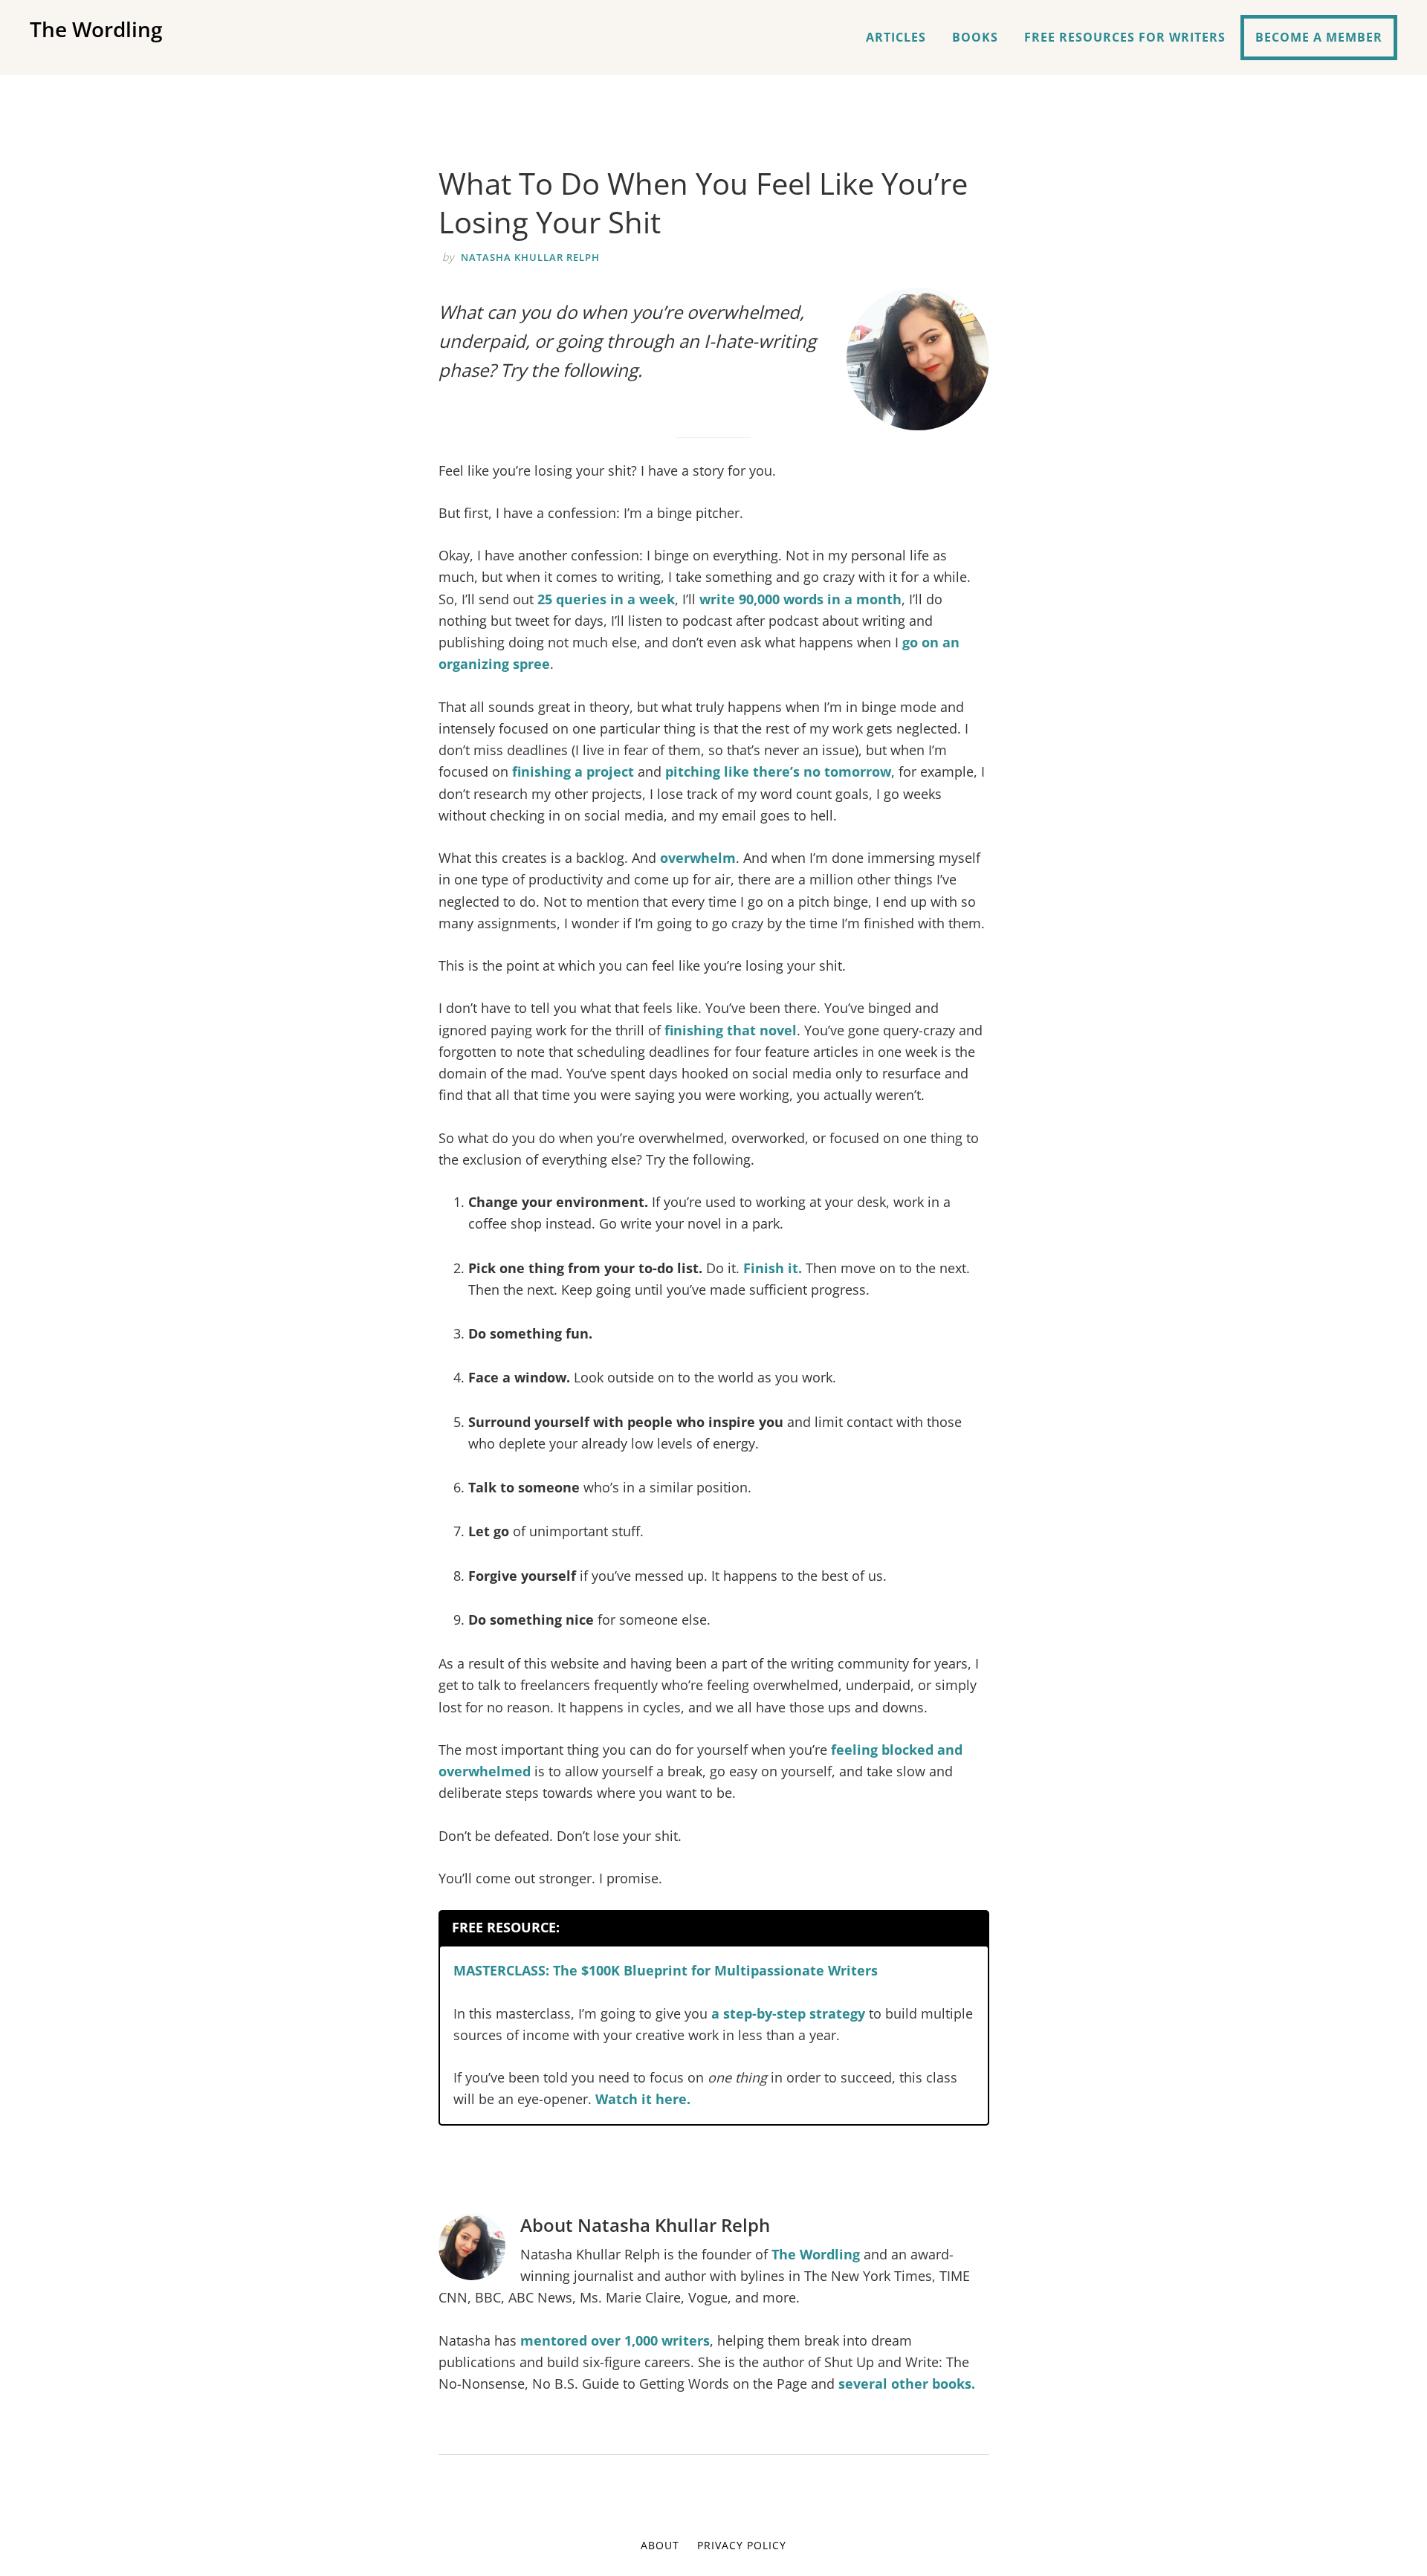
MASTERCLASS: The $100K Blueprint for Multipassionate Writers (666, 1970)
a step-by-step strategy (788, 2013)
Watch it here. (643, 2099)
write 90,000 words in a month (800, 599)
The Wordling (96, 29)
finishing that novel (731, 1030)
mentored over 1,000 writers (615, 2340)
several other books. (907, 2384)
